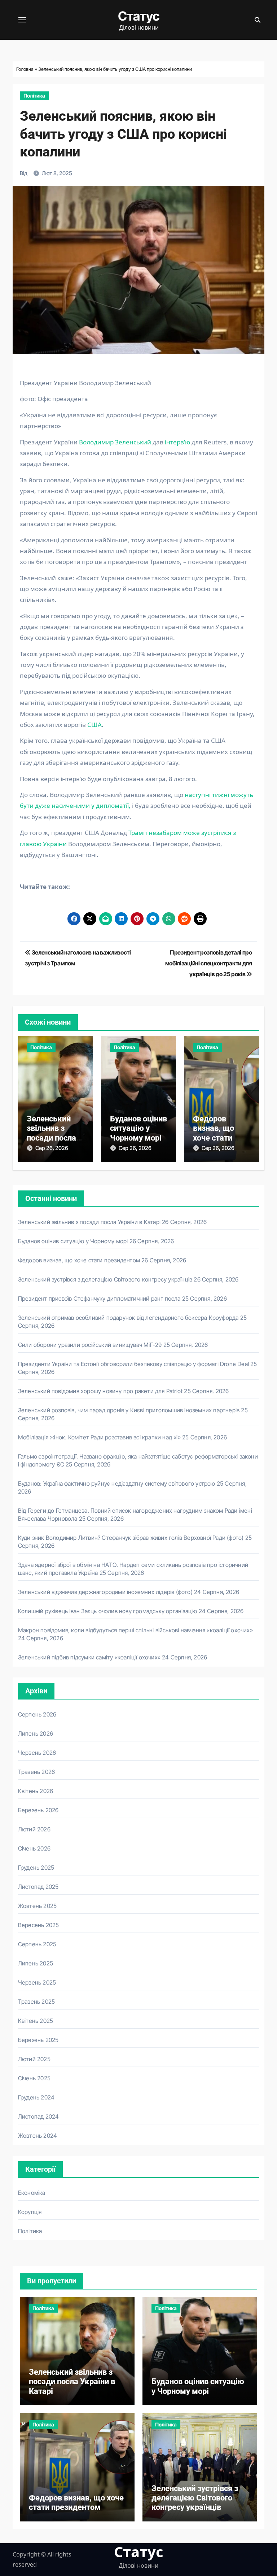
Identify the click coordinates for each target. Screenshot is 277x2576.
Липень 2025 (36, 1963)
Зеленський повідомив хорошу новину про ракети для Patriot (100, 1391)
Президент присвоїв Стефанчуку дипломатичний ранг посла (99, 1298)
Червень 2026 (37, 1753)
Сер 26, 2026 (52, 1148)
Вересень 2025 (39, 1925)
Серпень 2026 (37, 1714)
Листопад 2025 (38, 1887)
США (94, 725)
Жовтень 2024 (38, 2136)
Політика (34, 96)
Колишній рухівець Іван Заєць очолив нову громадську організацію (108, 1611)
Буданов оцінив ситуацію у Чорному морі (138, 1128)
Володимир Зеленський (115, 442)
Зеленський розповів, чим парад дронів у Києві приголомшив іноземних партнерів (129, 1410)
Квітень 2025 (36, 2021)
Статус (139, 16)
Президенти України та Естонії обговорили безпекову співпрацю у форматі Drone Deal (133, 1364)
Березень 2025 (38, 2040)
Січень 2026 (34, 1848)
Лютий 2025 (34, 2059)
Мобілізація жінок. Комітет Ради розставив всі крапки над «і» (99, 1437)
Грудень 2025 (36, 1868)
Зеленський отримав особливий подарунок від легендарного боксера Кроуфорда (128, 1318)
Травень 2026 (36, 1772)
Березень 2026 (38, 1810)
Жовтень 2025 (37, 1906)
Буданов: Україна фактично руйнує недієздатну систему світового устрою (117, 1483)
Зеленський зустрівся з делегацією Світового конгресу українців (105, 1279)
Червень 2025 (37, 1982)
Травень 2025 (36, 2002)
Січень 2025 (34, 2078)
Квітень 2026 (36, 1791)
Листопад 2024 (39, 2116)
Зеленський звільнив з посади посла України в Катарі (51, 1138)
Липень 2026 (36, 1733)
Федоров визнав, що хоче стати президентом (218, 1133)
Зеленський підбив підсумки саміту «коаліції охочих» (89, 1657)
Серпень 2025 (37, 1944)
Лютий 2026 (34, 1829)
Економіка (32, 2193)
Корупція (30, 2212)
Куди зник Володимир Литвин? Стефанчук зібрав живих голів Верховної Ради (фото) (131, 1538)
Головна (25, 69)
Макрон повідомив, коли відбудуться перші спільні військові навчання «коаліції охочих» (135, 1630)
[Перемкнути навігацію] (22, 20)
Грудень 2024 (36, 2097)
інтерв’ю (177, 442)
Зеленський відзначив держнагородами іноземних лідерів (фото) (105, 1592)
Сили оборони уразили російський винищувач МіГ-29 (90, 1345)
